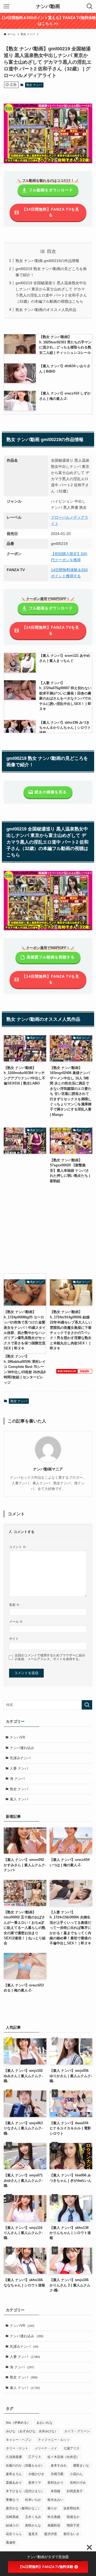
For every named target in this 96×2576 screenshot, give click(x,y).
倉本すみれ (59, 2465)
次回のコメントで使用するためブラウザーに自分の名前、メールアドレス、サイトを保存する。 (50, 1657)
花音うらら (14, 2534)
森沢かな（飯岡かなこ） (23, 2508)
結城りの (12, 2525)
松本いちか (33, 2500)
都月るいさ (71, 2534)
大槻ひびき (36, 2474)
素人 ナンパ (19, 1799)
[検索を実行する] (87, 1705)
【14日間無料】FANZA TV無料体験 (46, 2567)
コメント (17, 1547)
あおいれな (45, 2423)
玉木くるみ (33, 2517)
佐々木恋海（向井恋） (63, 2457)
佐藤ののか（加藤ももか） (25, 2465)
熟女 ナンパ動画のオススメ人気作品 (46, 310)
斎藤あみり (14, 2483)
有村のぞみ (78, 2483)
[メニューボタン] (6, 6)
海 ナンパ (17, 1779)
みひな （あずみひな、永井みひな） (32, 2431)
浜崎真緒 (12, 2517)
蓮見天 (33, 2534)
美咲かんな (33, 2525)
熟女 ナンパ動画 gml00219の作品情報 (47, 261)
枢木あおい (55, 2500)
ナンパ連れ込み (22, 1748)
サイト (14, 1639)
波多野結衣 (71, 2508)
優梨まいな (81, 2465)
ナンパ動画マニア (48, 1469)
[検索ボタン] (90, 6)
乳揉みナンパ (20, 1758)
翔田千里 (73, 2525)
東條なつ (12, 2500)
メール (16, 1621)
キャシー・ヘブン (19, 2440)
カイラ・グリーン (77, 2431)
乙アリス (35, 2457)
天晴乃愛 (57, 2474)
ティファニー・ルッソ (54, 2440)
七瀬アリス (71, 2448)
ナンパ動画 (48, 6)
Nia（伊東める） (18, 2423)
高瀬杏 (11, 2543)
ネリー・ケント (17, 2448)
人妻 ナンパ (19, 1768)
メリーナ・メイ (46, 2448)
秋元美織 (54, 2517)
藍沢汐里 (51, 2534)
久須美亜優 (14, 2457)
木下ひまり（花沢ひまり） (25, 2491)
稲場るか (73, 2517)
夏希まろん (14, 2474)
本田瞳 (55, 2491)
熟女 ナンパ (34, 85)
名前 (14, 1605)
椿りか (52, 2508)
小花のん (76, 2474)
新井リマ (35, 2483)
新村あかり (55, 2483)
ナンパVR (17, 1737)
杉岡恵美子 (75, 2491)
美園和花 (54, 2525)
